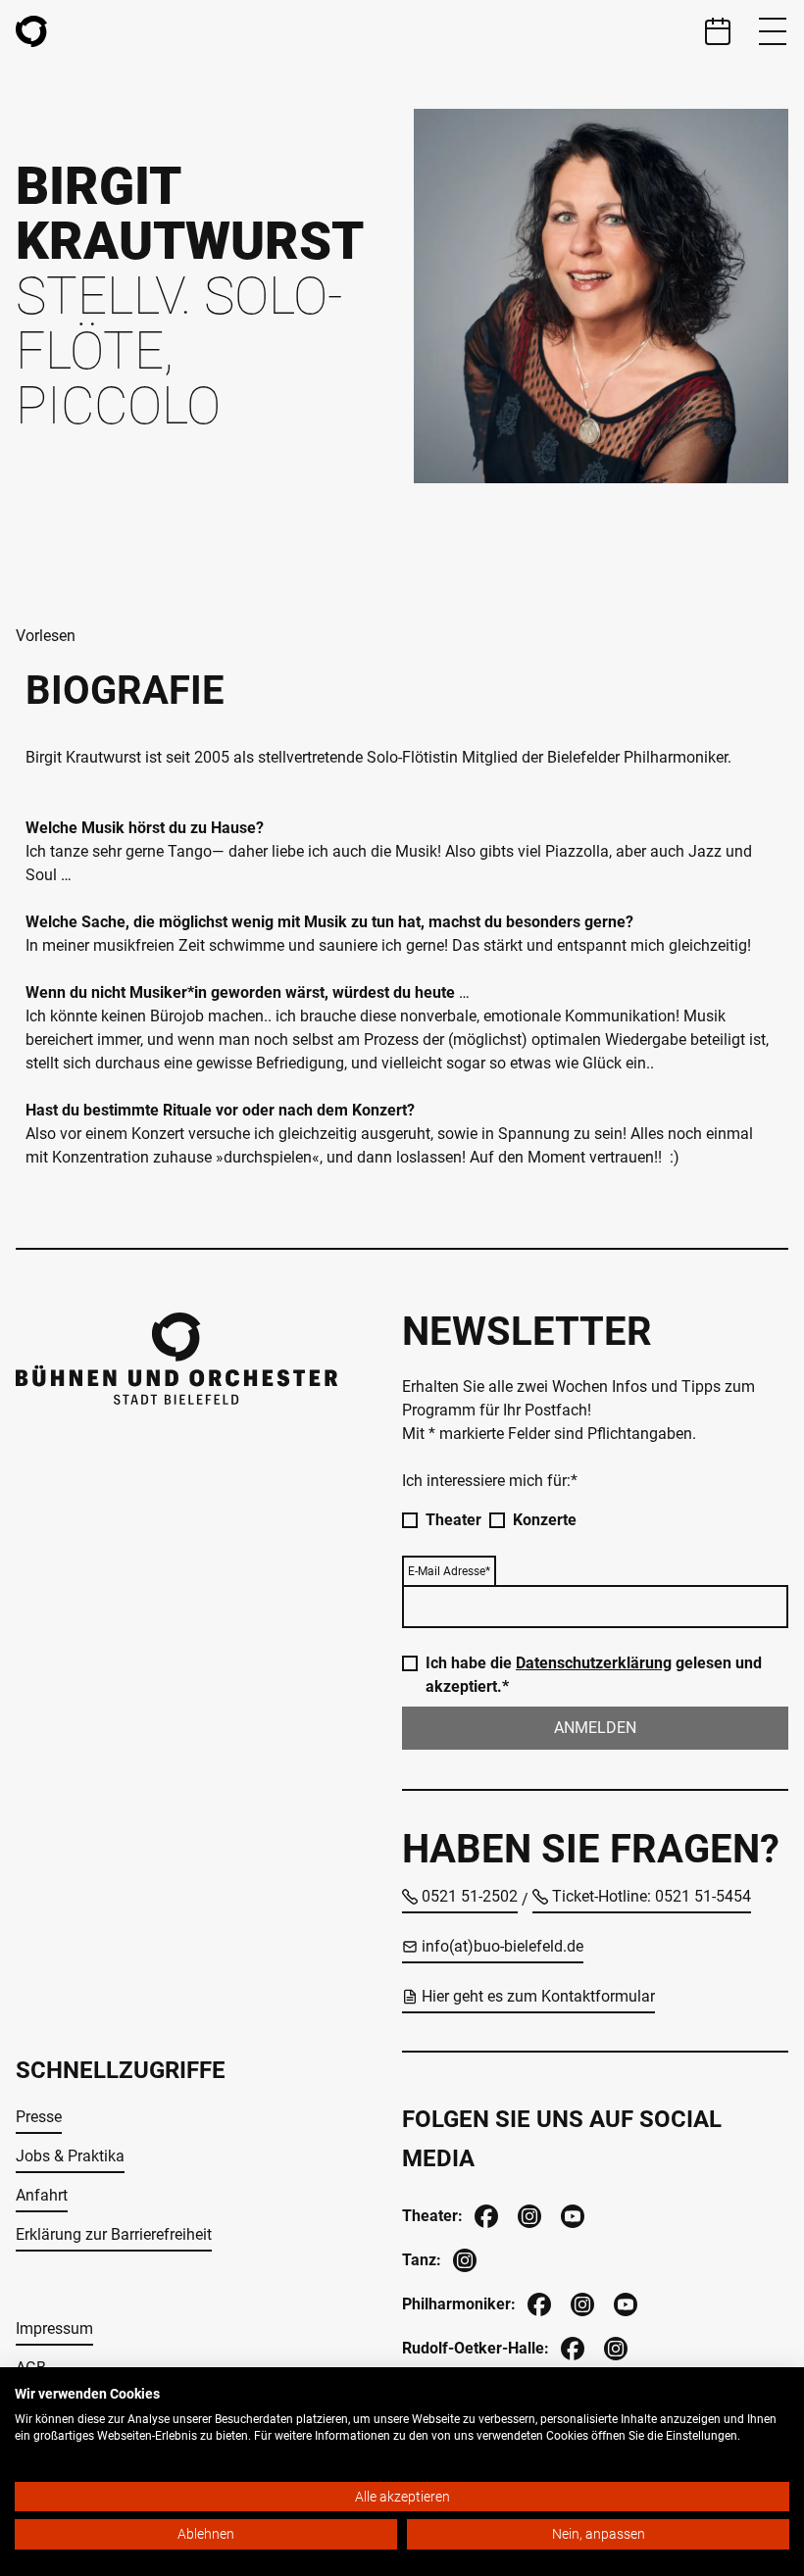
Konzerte (545, 1520)
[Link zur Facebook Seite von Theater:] (484, 2214)
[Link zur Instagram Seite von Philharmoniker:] (580, 2302)
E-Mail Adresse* (449, 1571)
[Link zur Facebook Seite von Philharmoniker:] (537, 2302)
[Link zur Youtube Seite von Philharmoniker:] (624, 2302)
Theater (453, 1520)
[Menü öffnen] (773, 31)
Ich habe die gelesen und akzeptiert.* (594, 1675)
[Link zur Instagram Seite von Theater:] (528, 2214)
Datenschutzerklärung (594, 1663)
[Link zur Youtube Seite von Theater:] (571, 2214)
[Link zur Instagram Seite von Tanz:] (463, 2258)
